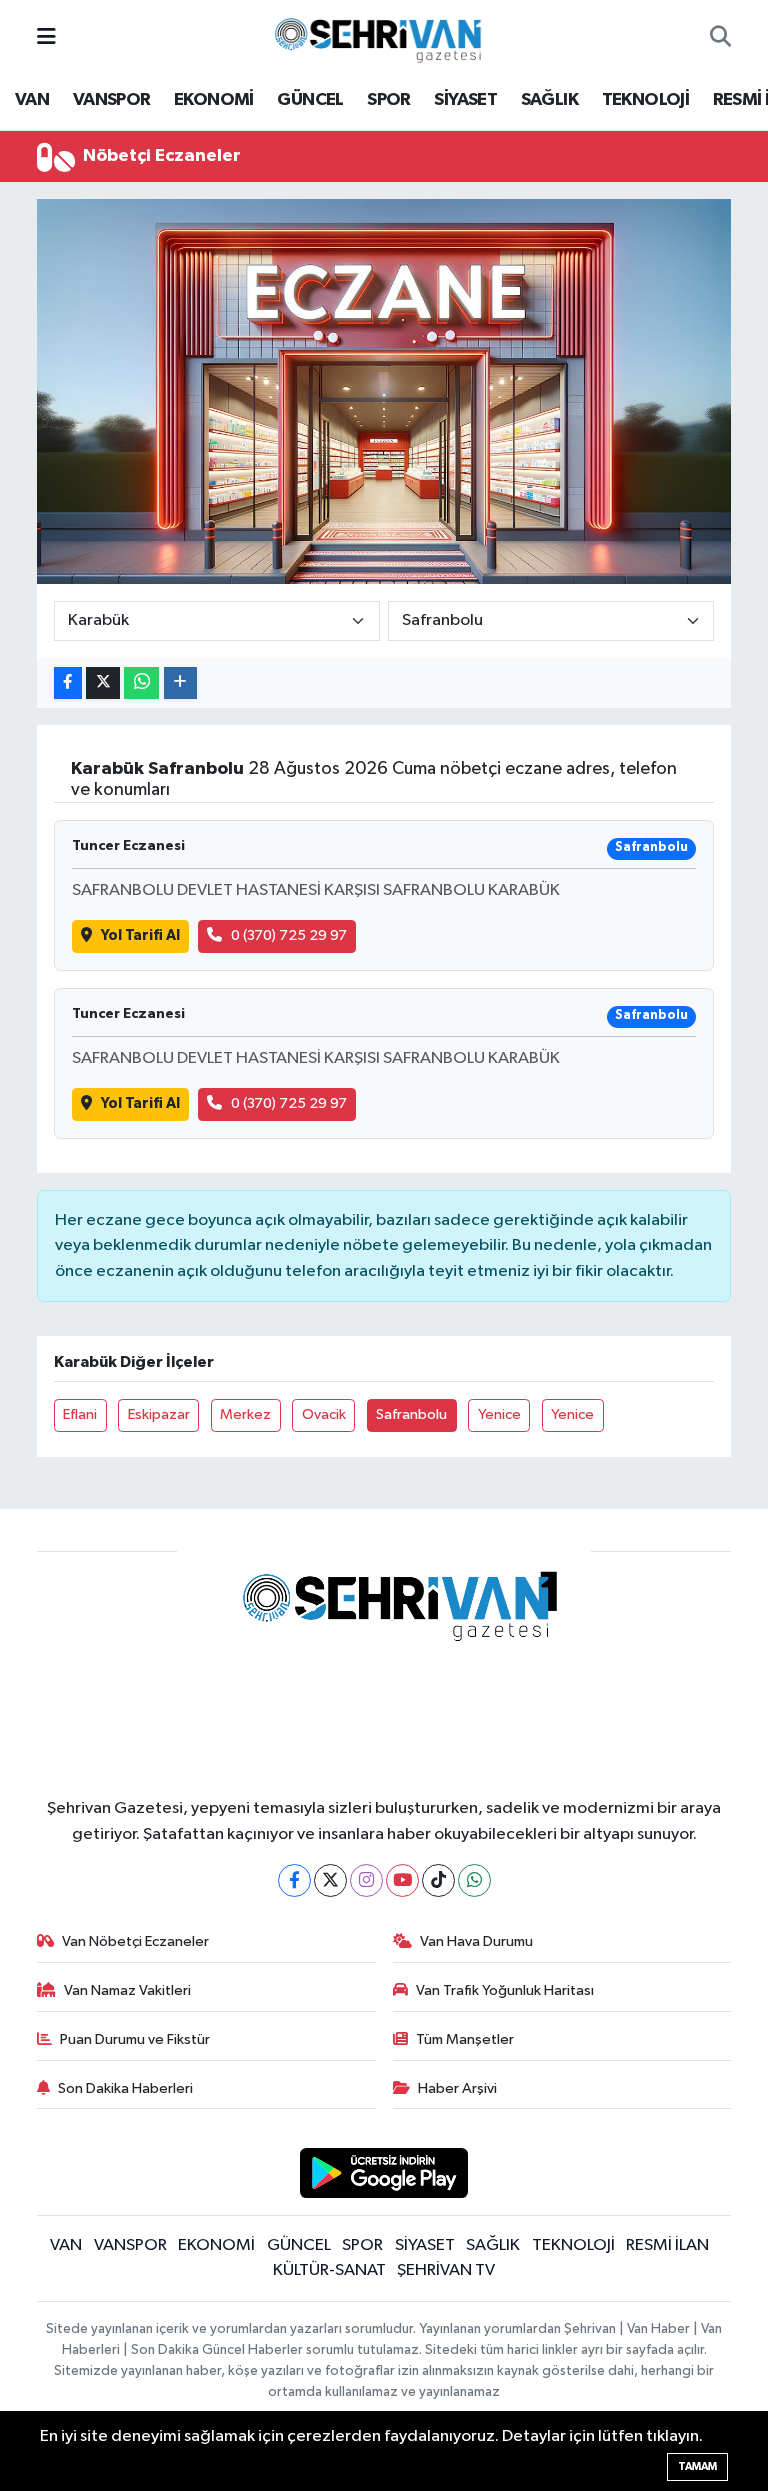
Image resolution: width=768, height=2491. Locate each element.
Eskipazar (159, 1414)
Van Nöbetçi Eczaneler (135, 1941)
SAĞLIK (549, 100)
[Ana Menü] (46, 37)
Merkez (245, 1414)
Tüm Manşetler (465, 2039)
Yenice (499, 1414)
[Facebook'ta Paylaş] (68, 683)
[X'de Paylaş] (103, 683)
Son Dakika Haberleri (125, 2088)
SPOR (389, 100)
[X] (330, 1880)
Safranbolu (411, 1414)
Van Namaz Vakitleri (127, 1990)
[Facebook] (294, 1880)
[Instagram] (366, 1880)
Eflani (80, 1414)
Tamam (697, 2466)
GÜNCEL (310, 100)
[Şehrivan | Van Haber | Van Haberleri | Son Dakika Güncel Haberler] (383, 36)
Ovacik (324, 1414)
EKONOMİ (214, 100)
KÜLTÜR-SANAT (329, 2270)
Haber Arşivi (457, 2088)
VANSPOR (112, 100)
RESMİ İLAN (667, 2245)
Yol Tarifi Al (140, 935)
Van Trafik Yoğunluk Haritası (505, 1990)
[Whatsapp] (474, 1880)
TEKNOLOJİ (646, 100)
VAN (32, 100)
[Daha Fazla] (180, 683)
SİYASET (465, 100)
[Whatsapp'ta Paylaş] (141, 683)
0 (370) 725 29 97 (289, 935)
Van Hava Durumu (476, 1941)
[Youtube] (402, 1880)
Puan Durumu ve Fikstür (135, 2039)
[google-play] (384, 2172)
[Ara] (720, 38)
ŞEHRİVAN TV (446, 2270)
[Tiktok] (438, 1880)
